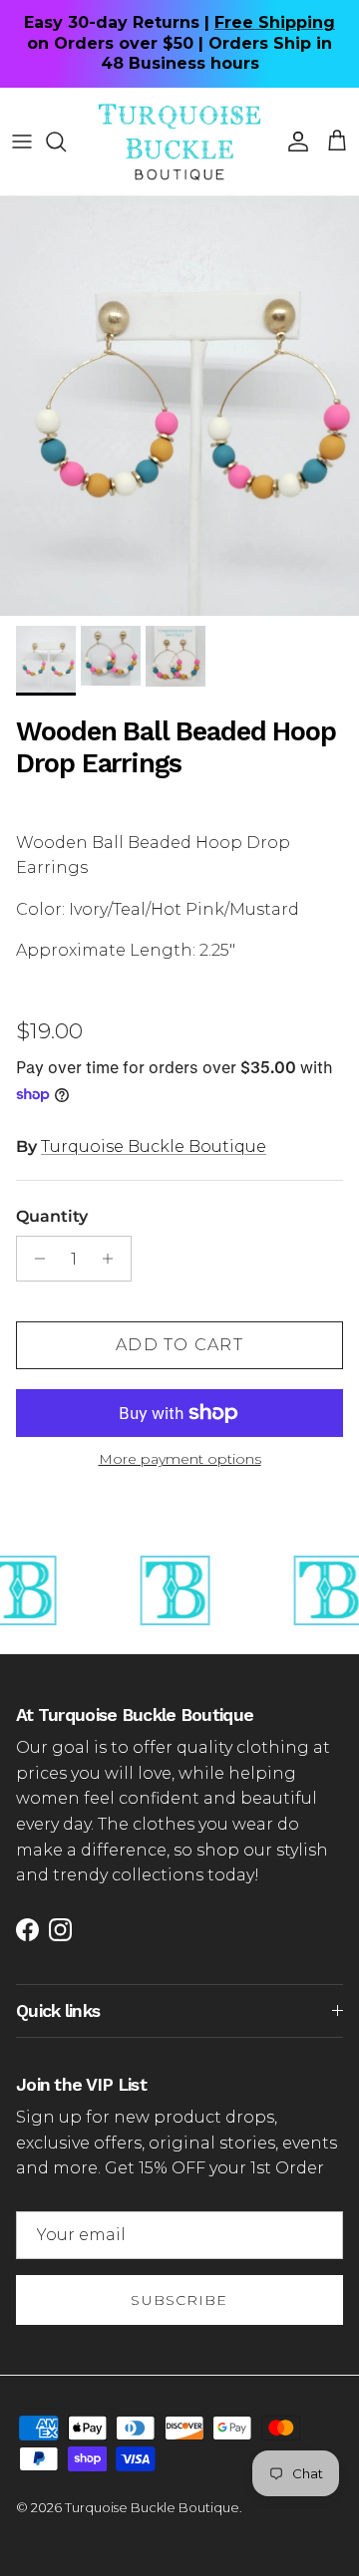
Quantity (52, 1216)
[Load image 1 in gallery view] (179, 406)
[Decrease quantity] (34, 1259)
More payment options (180, 1459)
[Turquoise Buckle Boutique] (179, 142)
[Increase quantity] (113, 1259)
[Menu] (22, 142)
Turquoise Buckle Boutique (154, 1146)
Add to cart (179, 1345)
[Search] (66, 142)
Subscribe (179, 2300)
